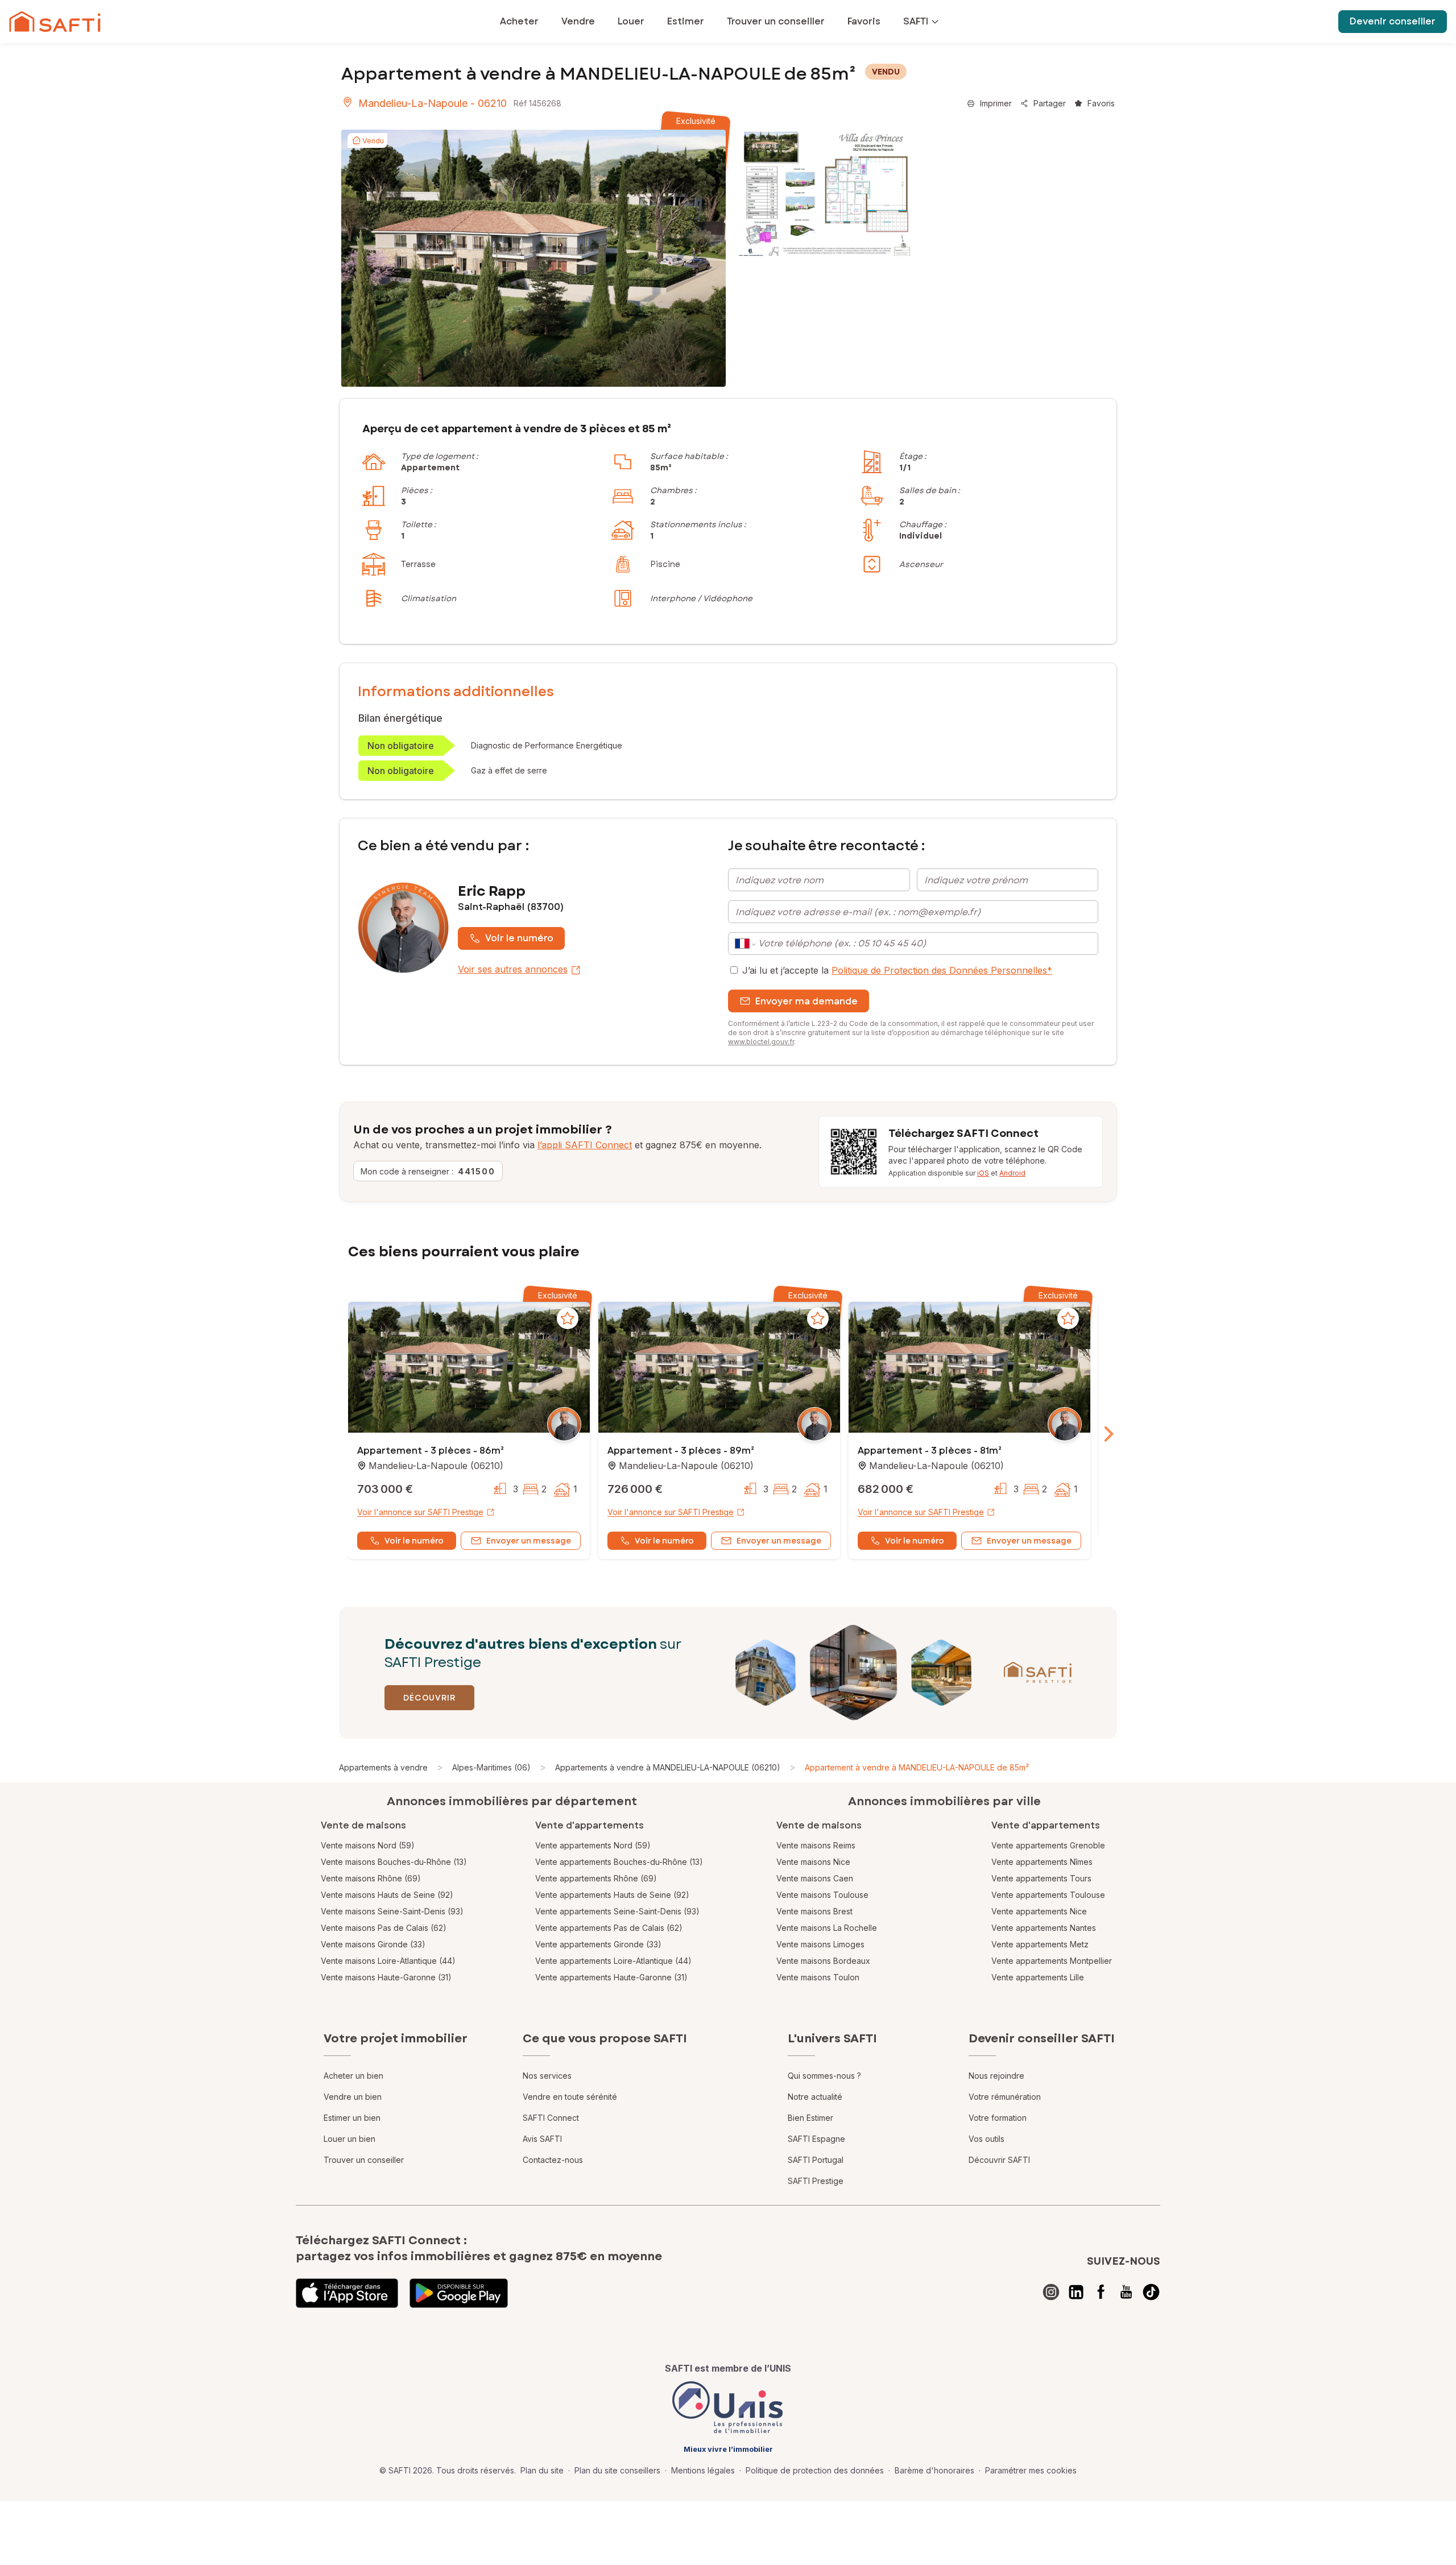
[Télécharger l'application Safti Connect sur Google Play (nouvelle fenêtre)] (459, 2293)
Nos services (547, 2076)
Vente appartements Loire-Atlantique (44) (613, 1961)
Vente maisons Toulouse (822, 1895)
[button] (469, 1368)
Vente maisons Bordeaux (823, 1961)
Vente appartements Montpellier (1052, 1961)
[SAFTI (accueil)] (55, 22)
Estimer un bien (352, 2118)
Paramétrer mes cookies (1031, 2470)
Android (1012, 1173)
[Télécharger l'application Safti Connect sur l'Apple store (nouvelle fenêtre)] (347, 2293)
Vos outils (986, 2139)
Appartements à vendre (383, 1767)
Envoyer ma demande (806, 1001)
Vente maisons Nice (813, 1862)
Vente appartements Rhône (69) (596, 1878)
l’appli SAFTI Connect (585, 1145)
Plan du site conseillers (617, 2470)
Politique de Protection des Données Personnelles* (942, 970)
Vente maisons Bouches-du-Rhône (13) (394, 1862)
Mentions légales (703, 2470)
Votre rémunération (1005, 2097)
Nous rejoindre (996, 2076)
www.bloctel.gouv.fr (761, 1042)
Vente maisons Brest (814, 1911)
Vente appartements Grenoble (1048, 1845)
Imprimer (996, 103)
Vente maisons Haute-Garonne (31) (386, 1977)
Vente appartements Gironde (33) (598, 1944)
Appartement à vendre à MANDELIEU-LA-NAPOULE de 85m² (917, 1767)
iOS (983, 1173)
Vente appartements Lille (1038, 1977)
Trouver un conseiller (364, 2160)
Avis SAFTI (542, 2139)
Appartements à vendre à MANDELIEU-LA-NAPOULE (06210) (668, 1767)
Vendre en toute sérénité (570, 2097)
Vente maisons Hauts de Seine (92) (387, 1895)
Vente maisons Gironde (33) (373, 1944)
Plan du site (542, 2470)
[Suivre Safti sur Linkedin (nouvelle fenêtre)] (1076, 2292)
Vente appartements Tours (1041, 1878)
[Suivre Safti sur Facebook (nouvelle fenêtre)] (1101, 2292)
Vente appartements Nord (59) (593, 1845)
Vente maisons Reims (816, 1845)
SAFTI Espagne (816, 2139)
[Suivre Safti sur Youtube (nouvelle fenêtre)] (1126, 2292)
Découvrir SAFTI (999, 2160)
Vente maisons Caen (815, 1878)
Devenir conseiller (1393, 21)
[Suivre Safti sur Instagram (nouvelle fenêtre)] (1051, 2292)
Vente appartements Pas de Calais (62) (609, 1928)
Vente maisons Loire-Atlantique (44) (388, 1961)
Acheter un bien (353, 2076)
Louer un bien (349, 2139)
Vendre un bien (353, 2097)
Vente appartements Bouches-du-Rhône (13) (619, 1862)
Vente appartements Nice (1039, 1911)
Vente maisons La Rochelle (827, 1928)
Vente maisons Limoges (820, 1944)
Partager (1050, 103)
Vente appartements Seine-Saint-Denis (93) (617, 1911)
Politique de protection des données (815, 2470)
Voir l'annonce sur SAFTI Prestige (420, 1512)
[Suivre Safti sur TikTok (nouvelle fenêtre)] (1151, 2292)
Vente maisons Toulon (818, 1977)
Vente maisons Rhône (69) (371, 1878)
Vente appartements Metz (1040, 1944)
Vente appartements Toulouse (1048, 1895)
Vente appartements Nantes (1044, 1928)
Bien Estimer (810, 2118)
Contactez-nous (553, 2160)
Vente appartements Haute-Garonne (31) (611, 1977)
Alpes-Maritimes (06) (491, 1767)
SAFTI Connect (551, 2118)
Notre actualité (815, 2097)
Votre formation (998, 2118)
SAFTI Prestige (816, 2181)
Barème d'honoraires (934, 2470)
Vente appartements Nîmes (1042, 1862)
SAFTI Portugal (816, 2160)
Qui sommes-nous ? (824, 2076)
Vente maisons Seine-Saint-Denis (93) (392, 1911)
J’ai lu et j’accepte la (897, 970)
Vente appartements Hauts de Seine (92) (612, 1895)
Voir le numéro (519, 938)
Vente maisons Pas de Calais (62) (384, 1928)
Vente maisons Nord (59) (368, 1845)
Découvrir (429, 1698)
